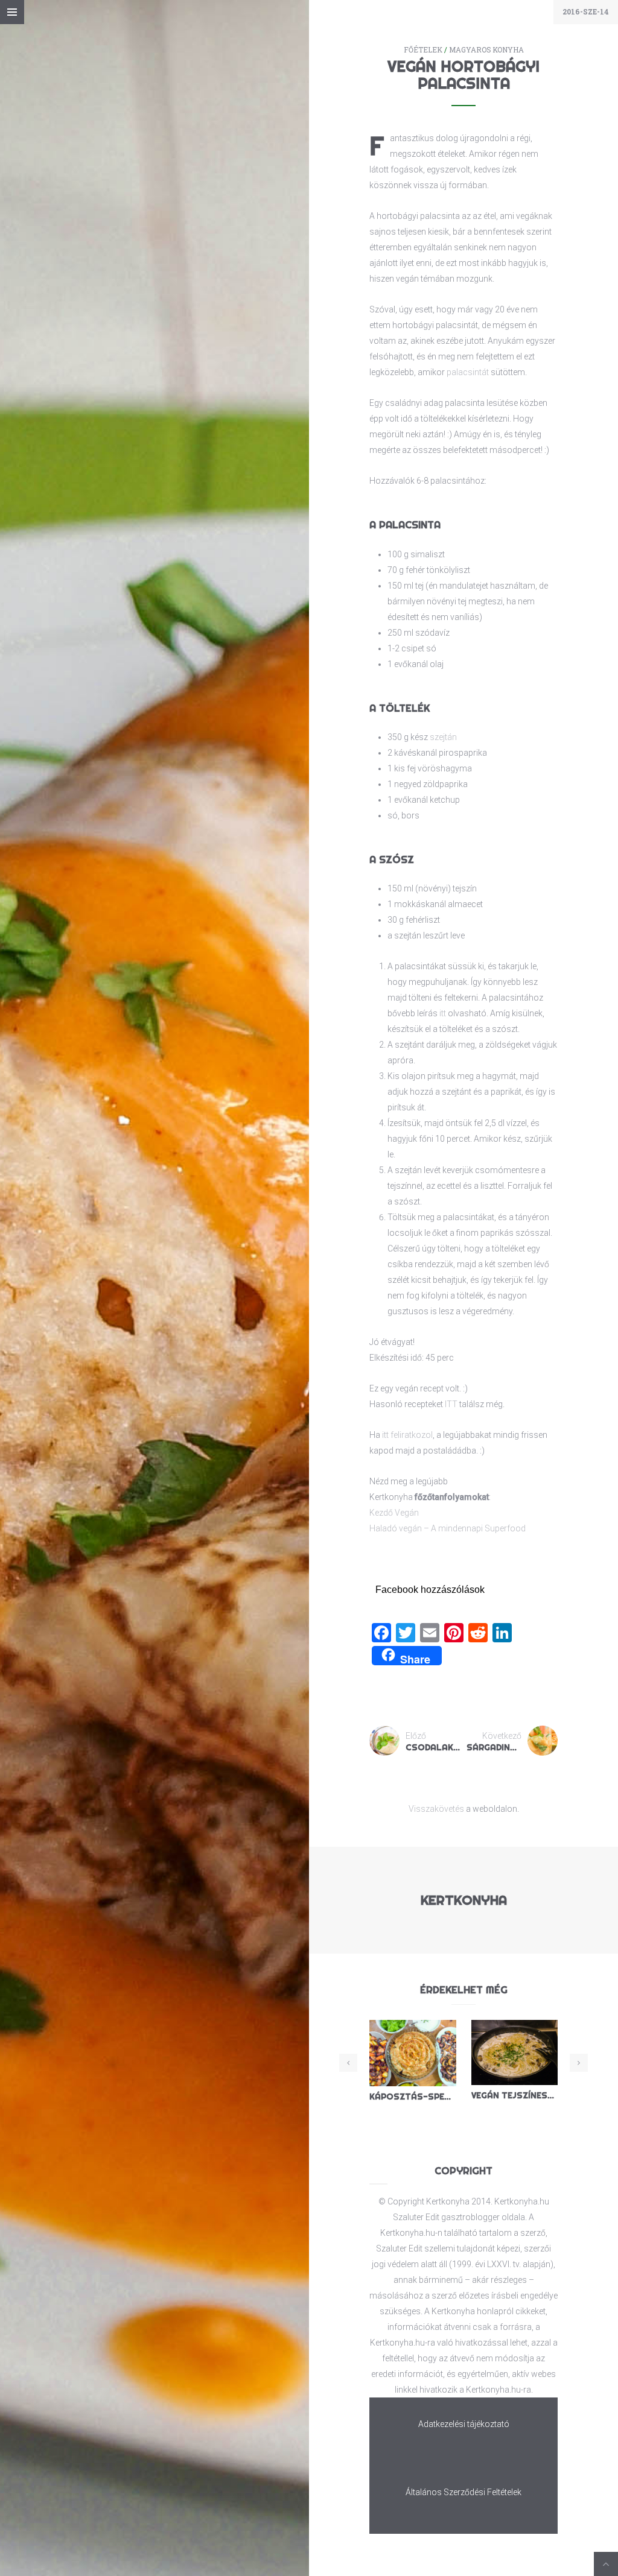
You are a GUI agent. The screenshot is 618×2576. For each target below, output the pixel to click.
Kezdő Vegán (394, 1513)
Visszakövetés (436, 1809)
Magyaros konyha (486, 50)
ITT (451, 1404)
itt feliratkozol (407, 1435)
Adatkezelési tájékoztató (464, 2424)
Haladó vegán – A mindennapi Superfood (448, 1528)
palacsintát (468, 372)
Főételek (423, 50)
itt (443, 1013)
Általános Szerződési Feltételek (463, 2492)
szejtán (443, 737)
